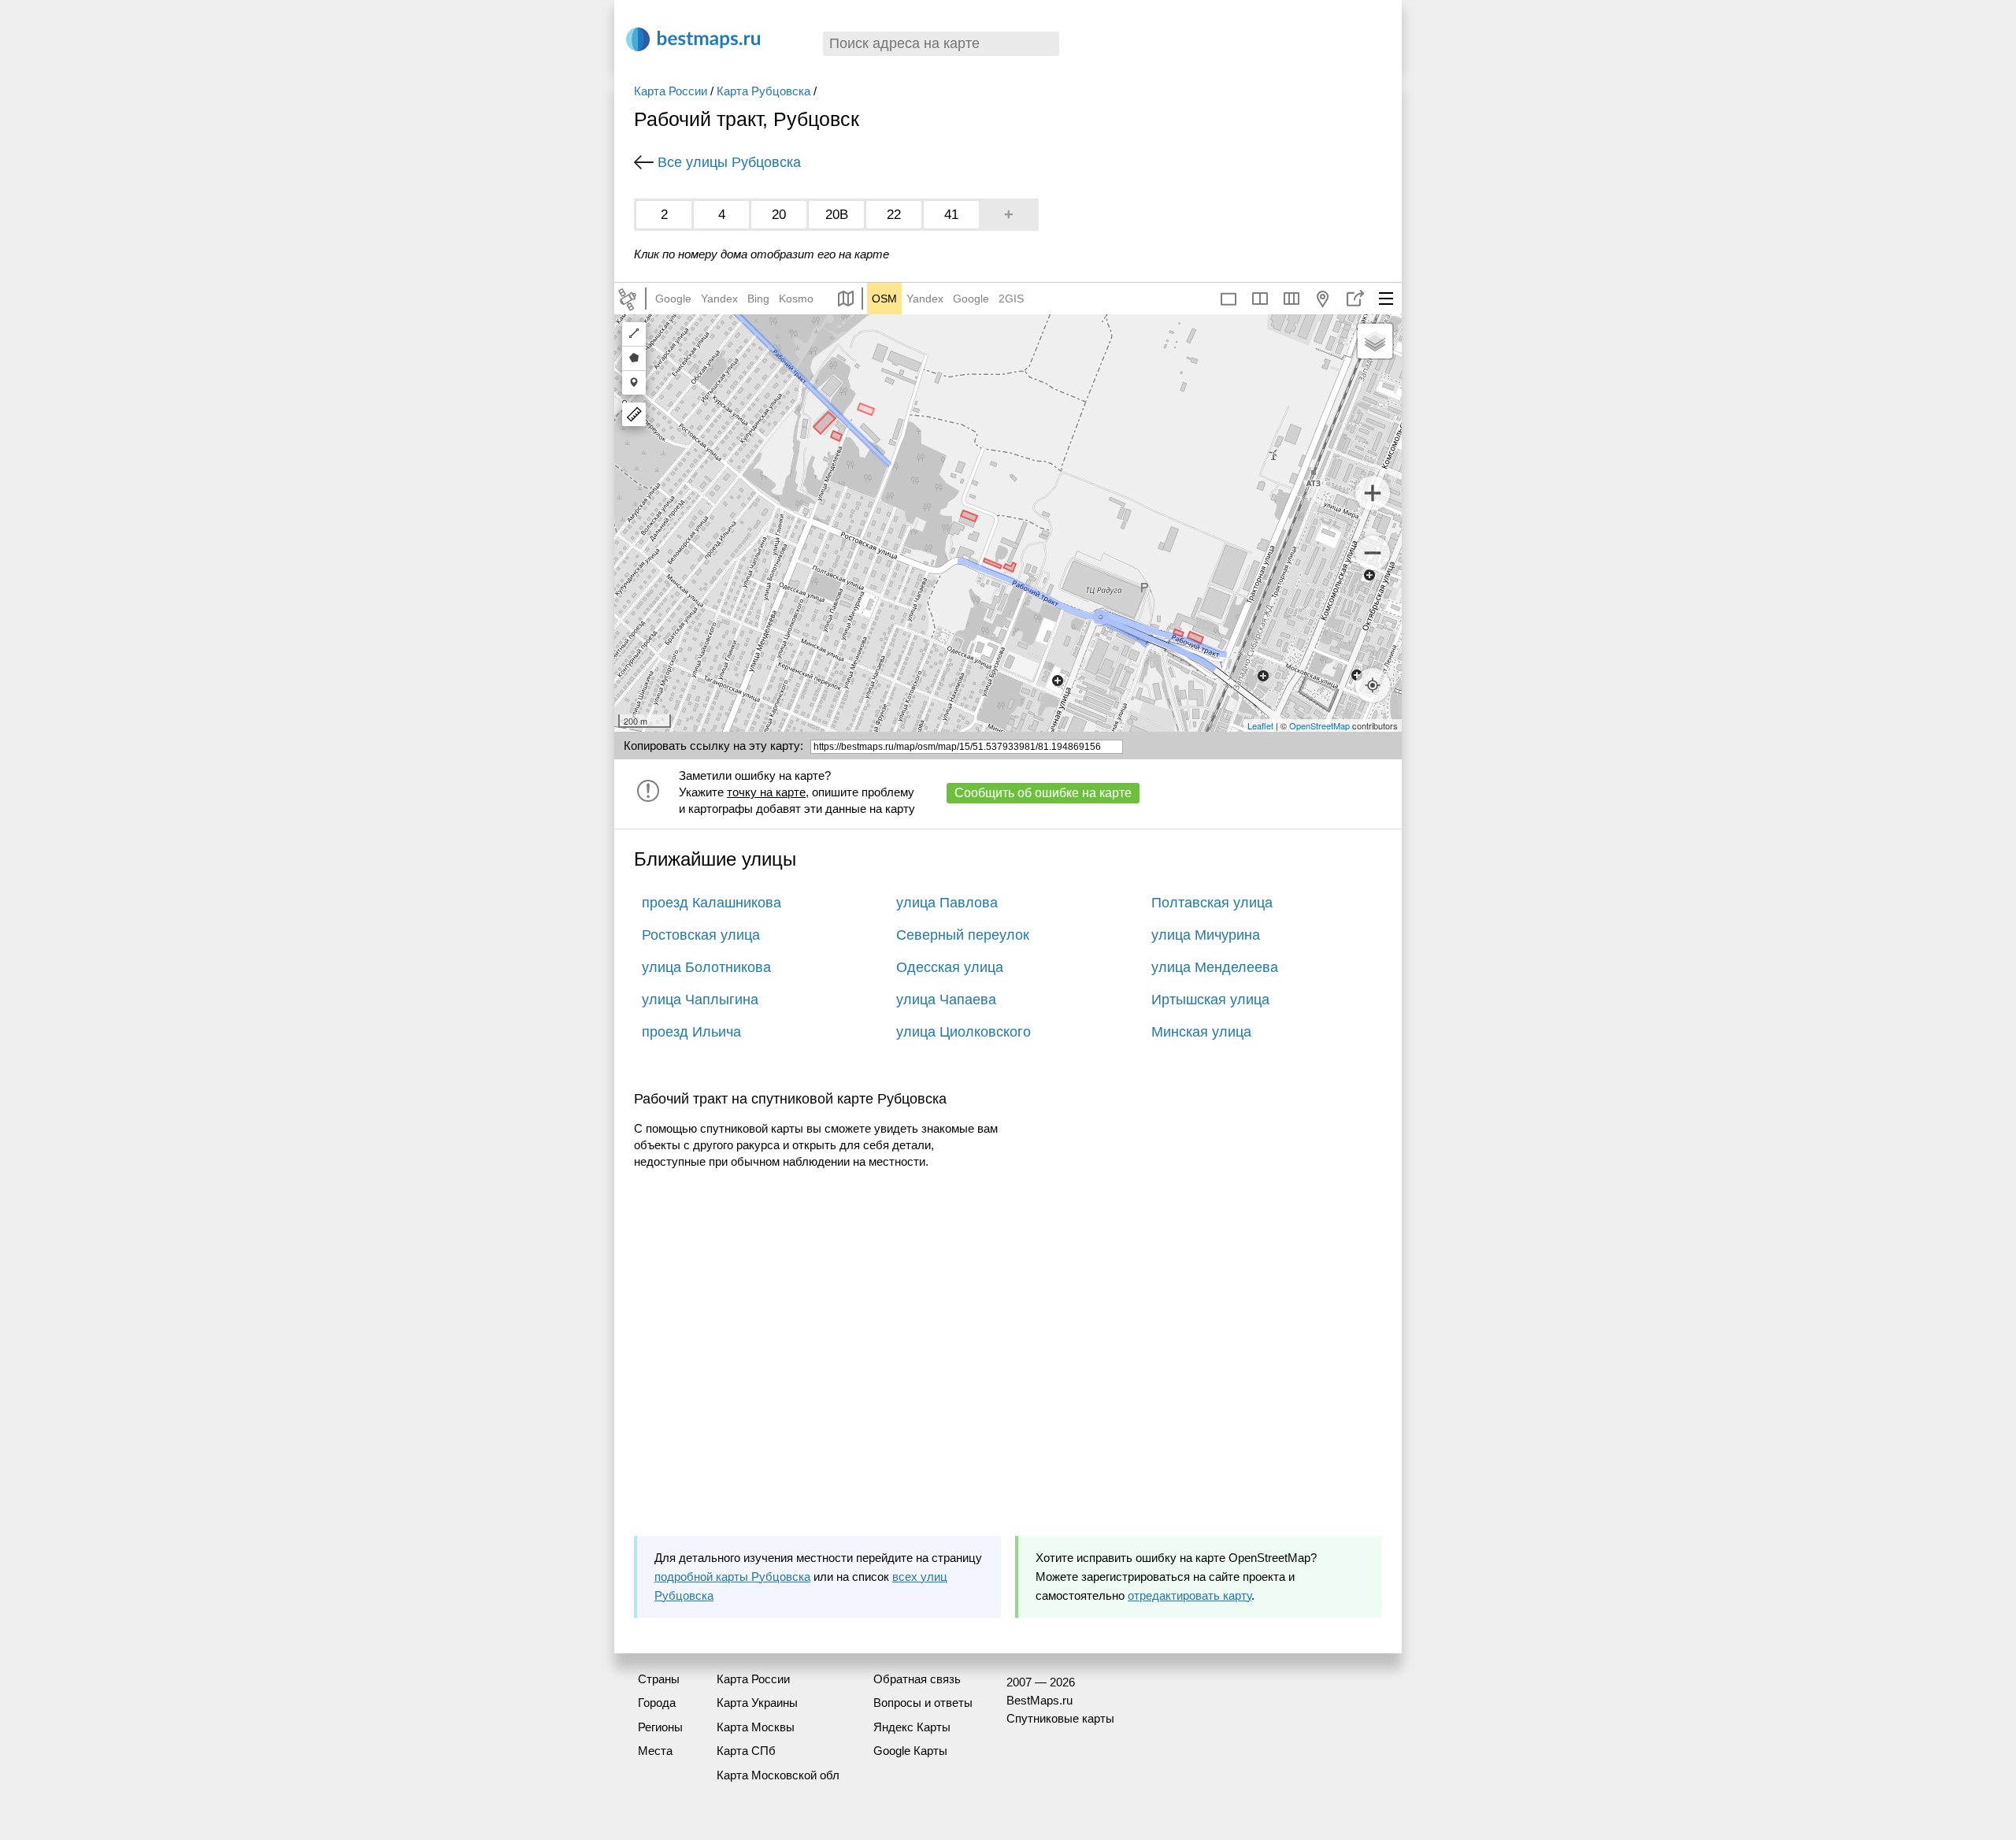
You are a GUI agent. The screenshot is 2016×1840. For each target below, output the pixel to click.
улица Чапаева (946, 1000)
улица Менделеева (1215, 967)
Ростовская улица (701, 935)
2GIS (1011, 299)
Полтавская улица (1212, 903)
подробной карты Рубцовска (732, 1577)
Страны (659, 1679)
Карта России (671, 91)
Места (655, 1751)
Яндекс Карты (912, 1727)
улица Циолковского (964, 1032)
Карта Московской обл (778, 1775)
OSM (884, 299)
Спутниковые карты (1060, 1718)
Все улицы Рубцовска (729, 162)
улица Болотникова (706, 967)
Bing (758, 299)
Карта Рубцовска (763, 91)
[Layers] (1375, 341)
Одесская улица (950, 967)
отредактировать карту (1190, 1595)
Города (657, 1703)
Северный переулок (963, 935)
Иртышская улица (1210, 1000)
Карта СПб (746, 1751)
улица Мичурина (1206, 935)
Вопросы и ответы (923, 1703)
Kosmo (796, 299)
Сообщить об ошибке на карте (1043, 793)
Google (673, 299)
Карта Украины (757, 1703)
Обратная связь (917, 1679)
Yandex (719, 299)
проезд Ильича (691, 1032)
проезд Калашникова (712, 903)
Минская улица (1201, 1032)
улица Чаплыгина (700, 1000)
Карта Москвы (756, 1727)
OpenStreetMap (1319, 725)
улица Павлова (947, 903)
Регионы (660, 1727)
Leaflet (1260, 725)
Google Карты (910, 1751)
